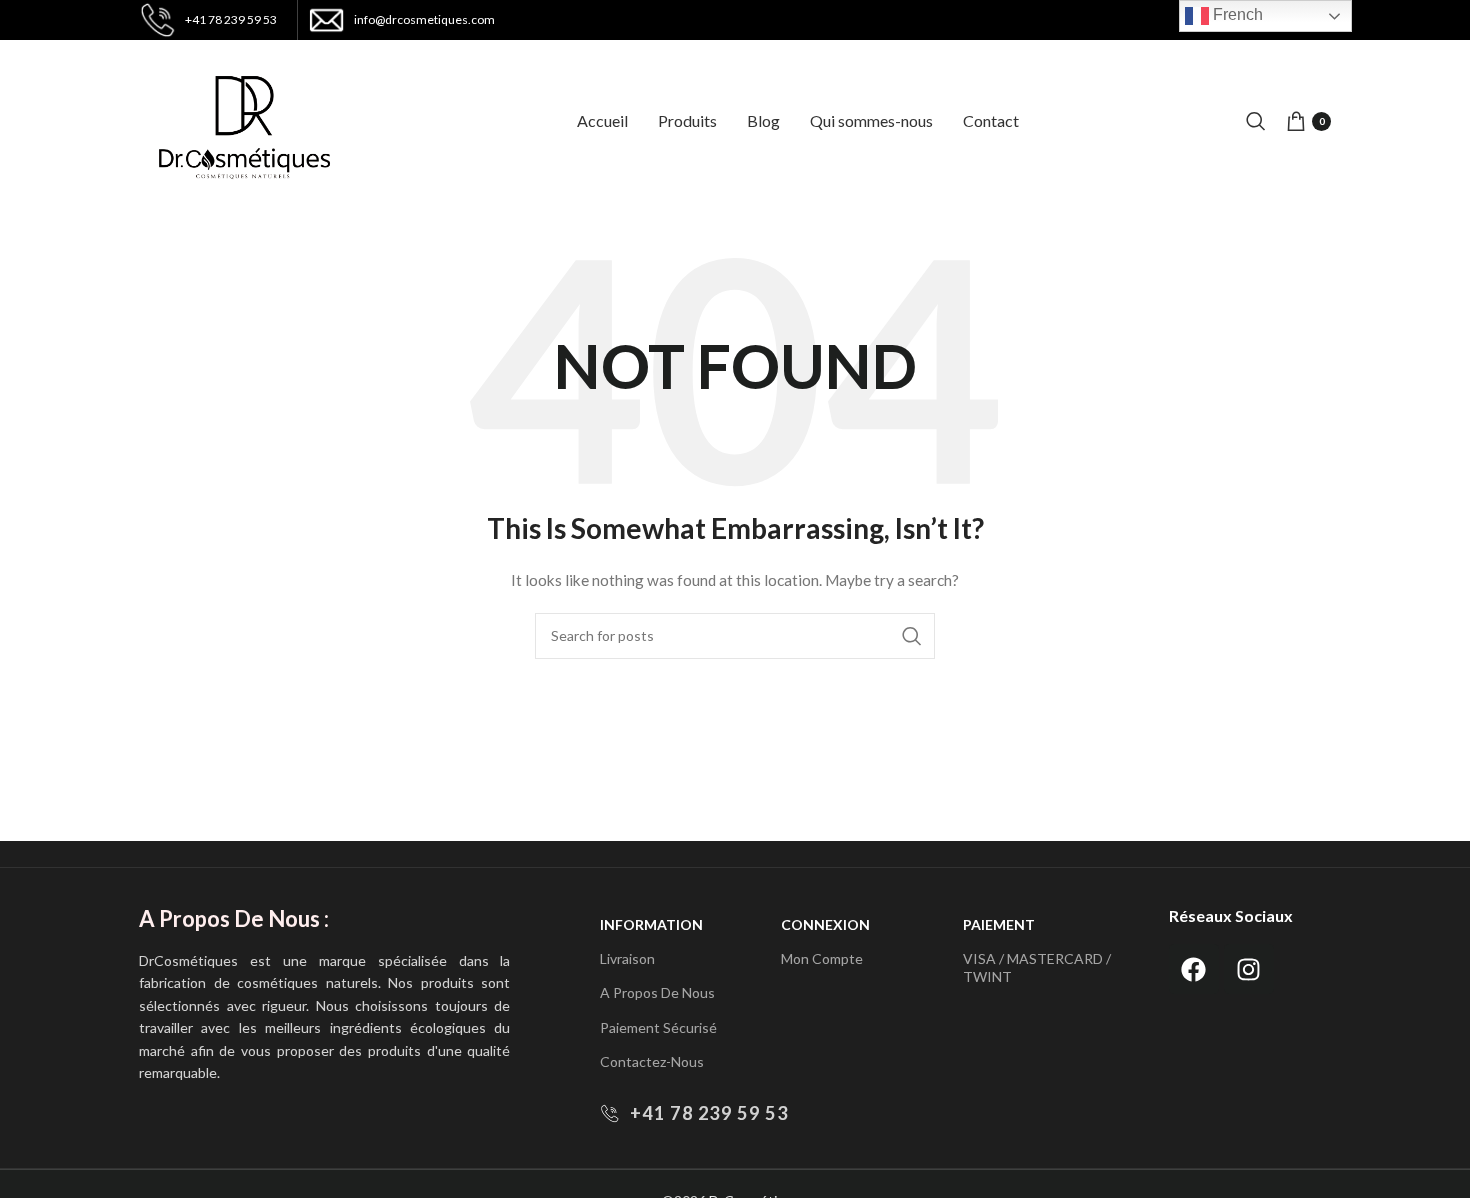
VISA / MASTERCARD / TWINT (1037, 967)
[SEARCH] (912, 636)
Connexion (825, 924)
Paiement (999, 924)
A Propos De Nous (657, 992)
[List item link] (715, 1113)
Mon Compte (822, 958)
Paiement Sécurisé (658, 1027)
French (1236, 14)
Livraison (627, 958)
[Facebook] (1194, 969)
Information (651, 924)
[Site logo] (244, 119)
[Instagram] (1249, 969)
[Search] (1256, 121)
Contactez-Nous (652, 1061)
